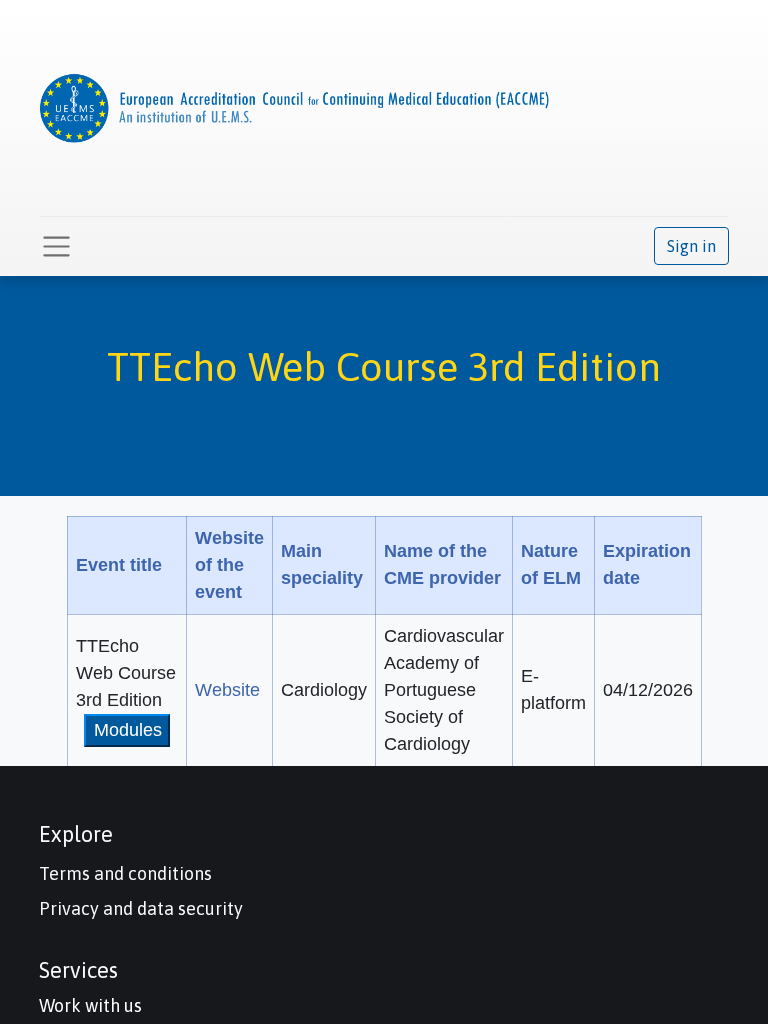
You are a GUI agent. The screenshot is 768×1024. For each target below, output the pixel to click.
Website (227, 690)
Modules (128, 730)
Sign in (691, 246)
